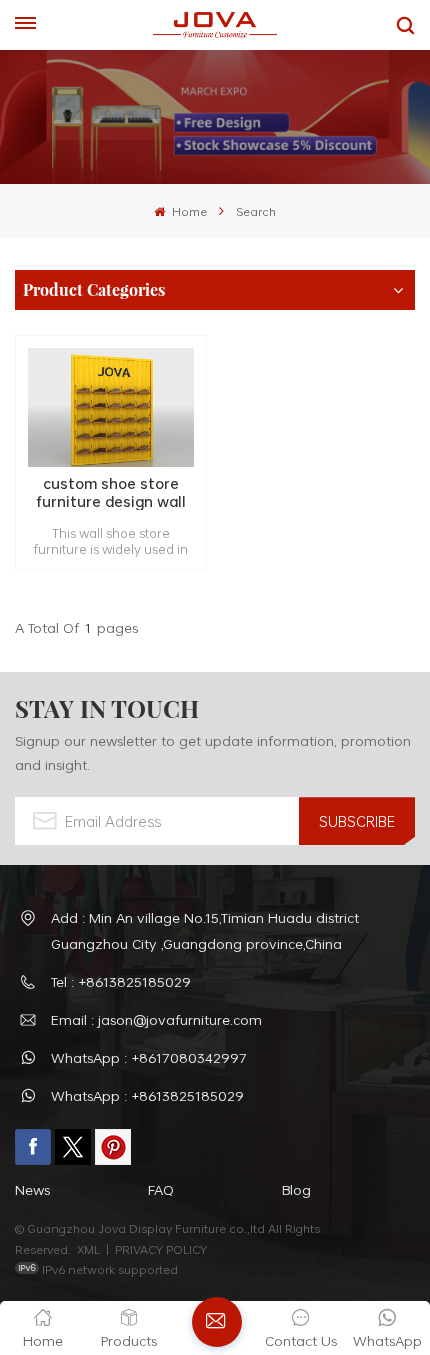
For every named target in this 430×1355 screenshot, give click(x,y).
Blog (296, 1189)
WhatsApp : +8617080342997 (149, 1057)
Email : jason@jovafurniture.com (156, 1019)
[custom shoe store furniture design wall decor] (111, 407)
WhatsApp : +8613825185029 (147, 1095)
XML (88, 1249)
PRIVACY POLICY (161, 1249)
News (32, 1189)
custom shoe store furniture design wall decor (111, 492)
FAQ (161, 1189)
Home (187, 211)
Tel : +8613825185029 (121, 981)
